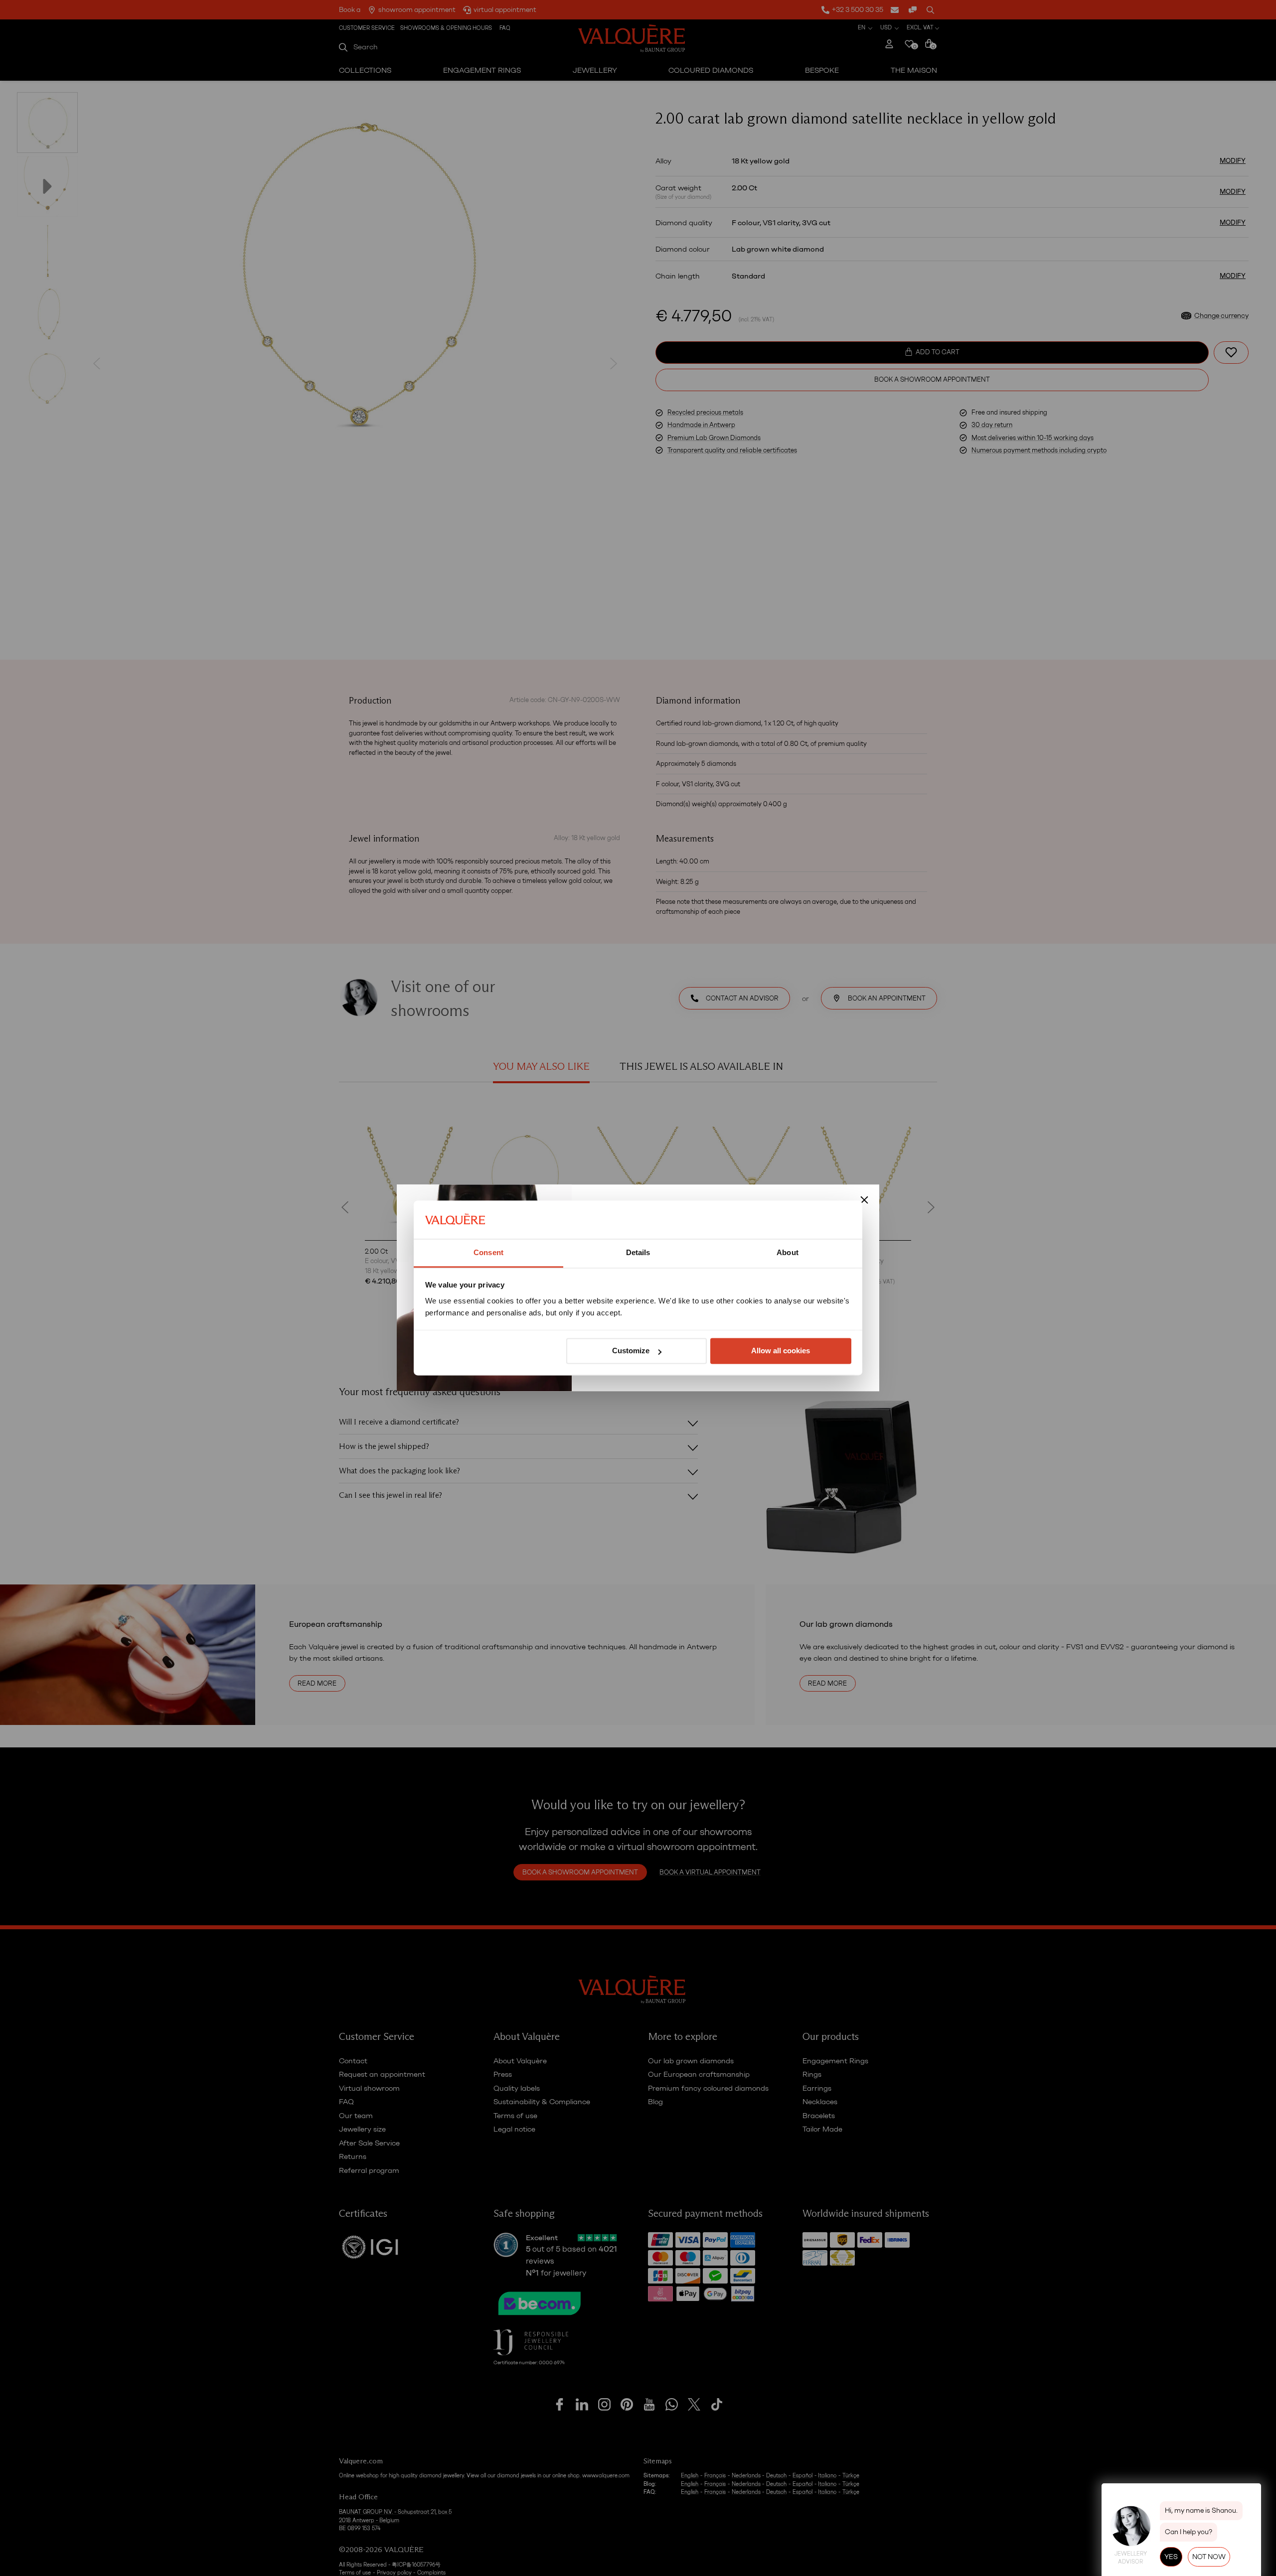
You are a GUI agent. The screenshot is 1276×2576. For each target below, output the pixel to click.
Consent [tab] (488, 1252)
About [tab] (788, 1252)
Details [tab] (638, 1252)
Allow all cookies (781, 1351)
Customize (631, 1351)
